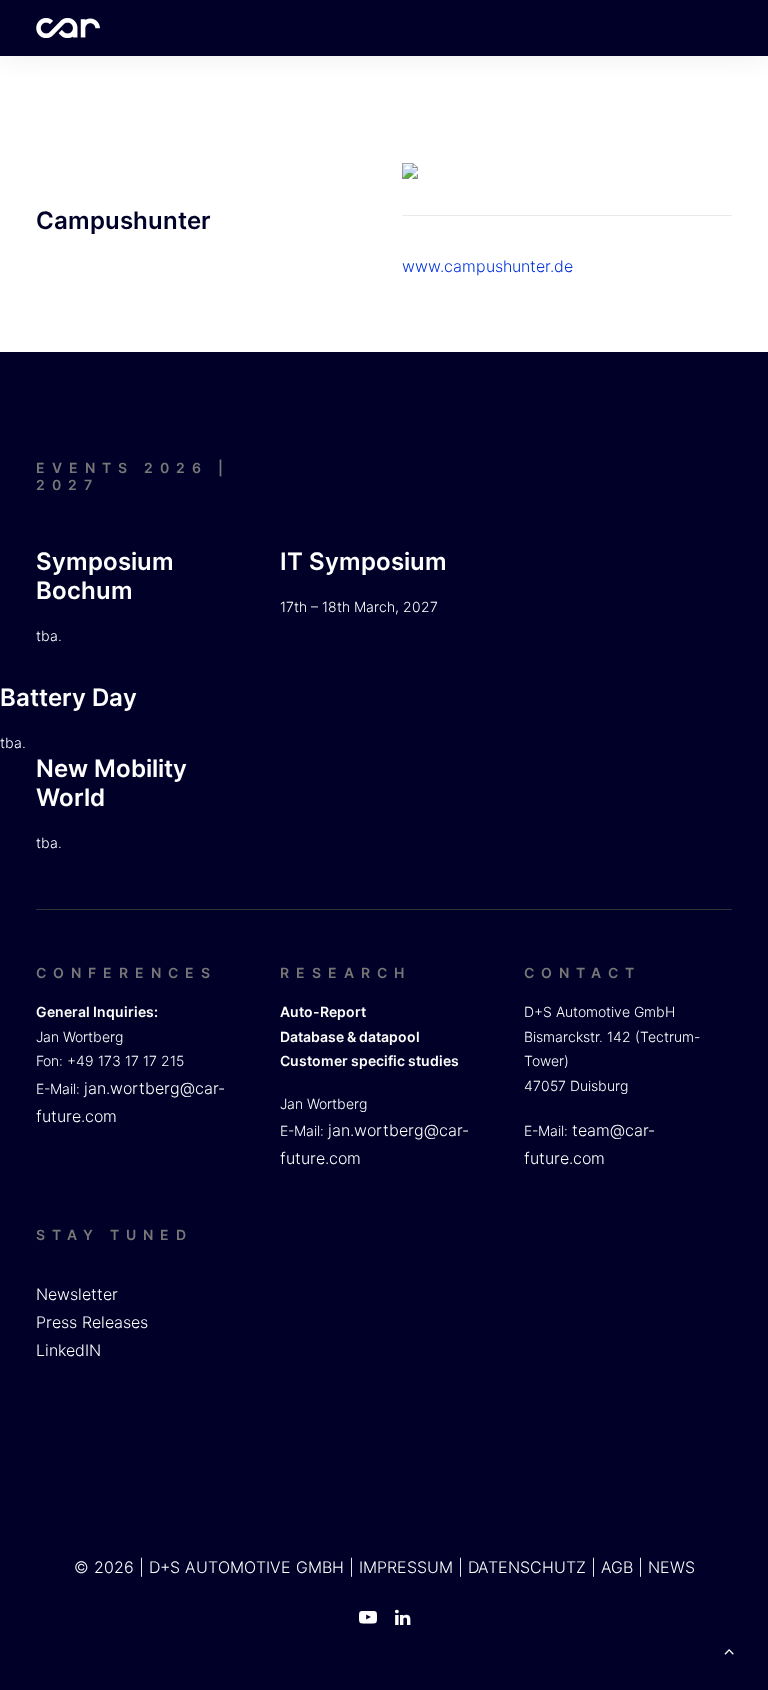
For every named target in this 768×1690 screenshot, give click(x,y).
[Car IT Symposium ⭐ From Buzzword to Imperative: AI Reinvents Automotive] (68, 28)
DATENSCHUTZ (527, 1567)
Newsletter (77, 1294)
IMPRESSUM (406, 1567)
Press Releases (92, 1322)
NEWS (671, 1567)
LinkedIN (68, 1350)
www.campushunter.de (487, 266)
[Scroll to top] (729, 1649)
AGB (617, 1567)
